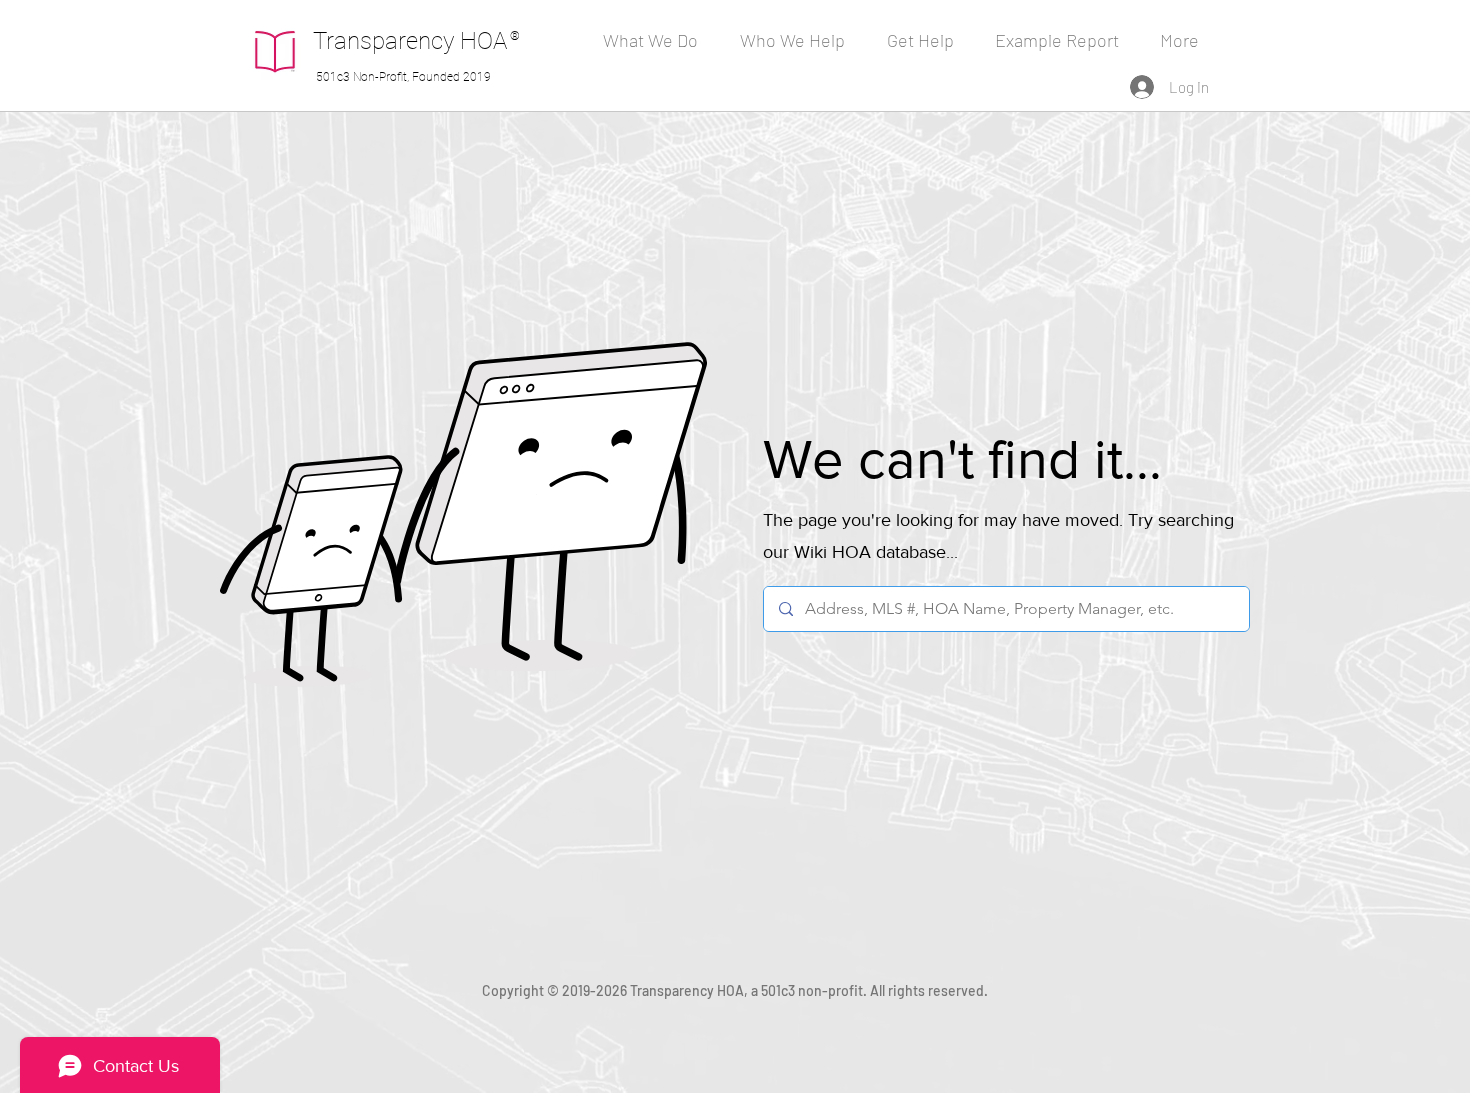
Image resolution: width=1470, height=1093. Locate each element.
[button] (798, 40)
